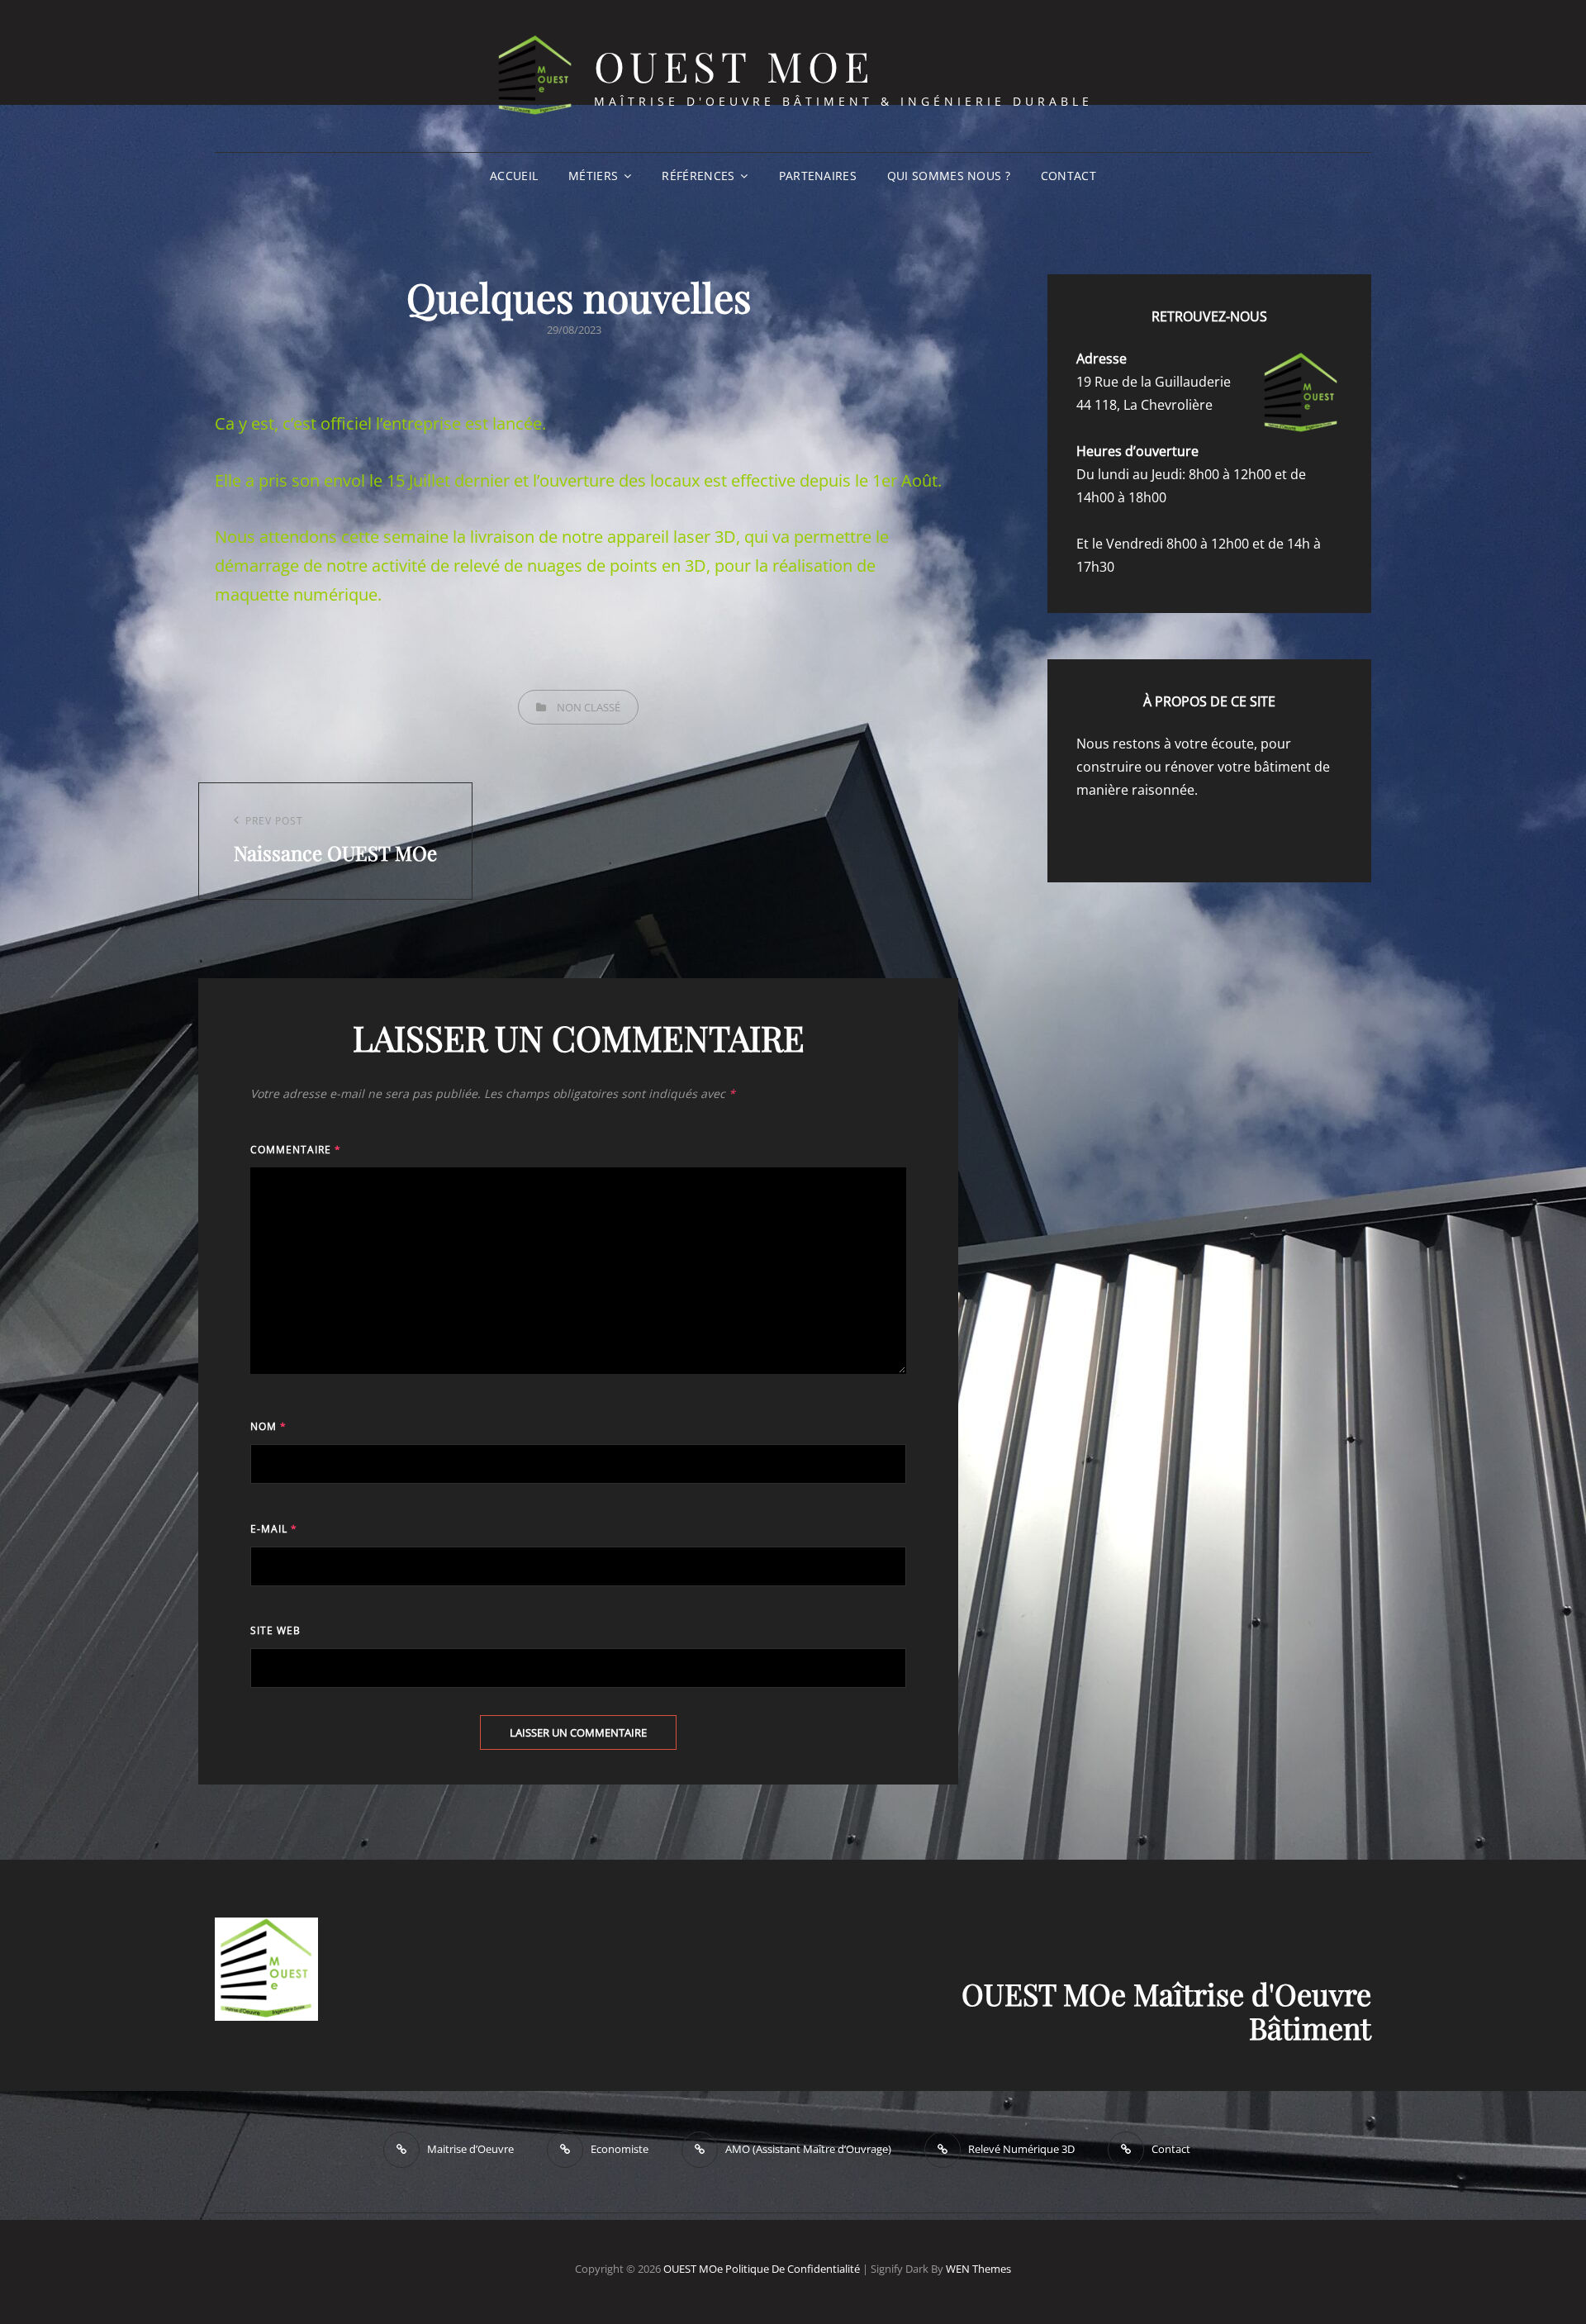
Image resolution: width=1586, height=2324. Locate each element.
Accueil (514, 176)
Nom (268, 1426)
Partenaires (818, 176)
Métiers (593, 176)
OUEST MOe (734, 66)
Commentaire (296, 1150)
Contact (1068, 176)
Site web (275, 1630)
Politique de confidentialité (793, 2269)
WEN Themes (978, 2269)
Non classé (589, 707)
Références (698, 176)
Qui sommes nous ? (949, 176)
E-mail (274, 1529)
